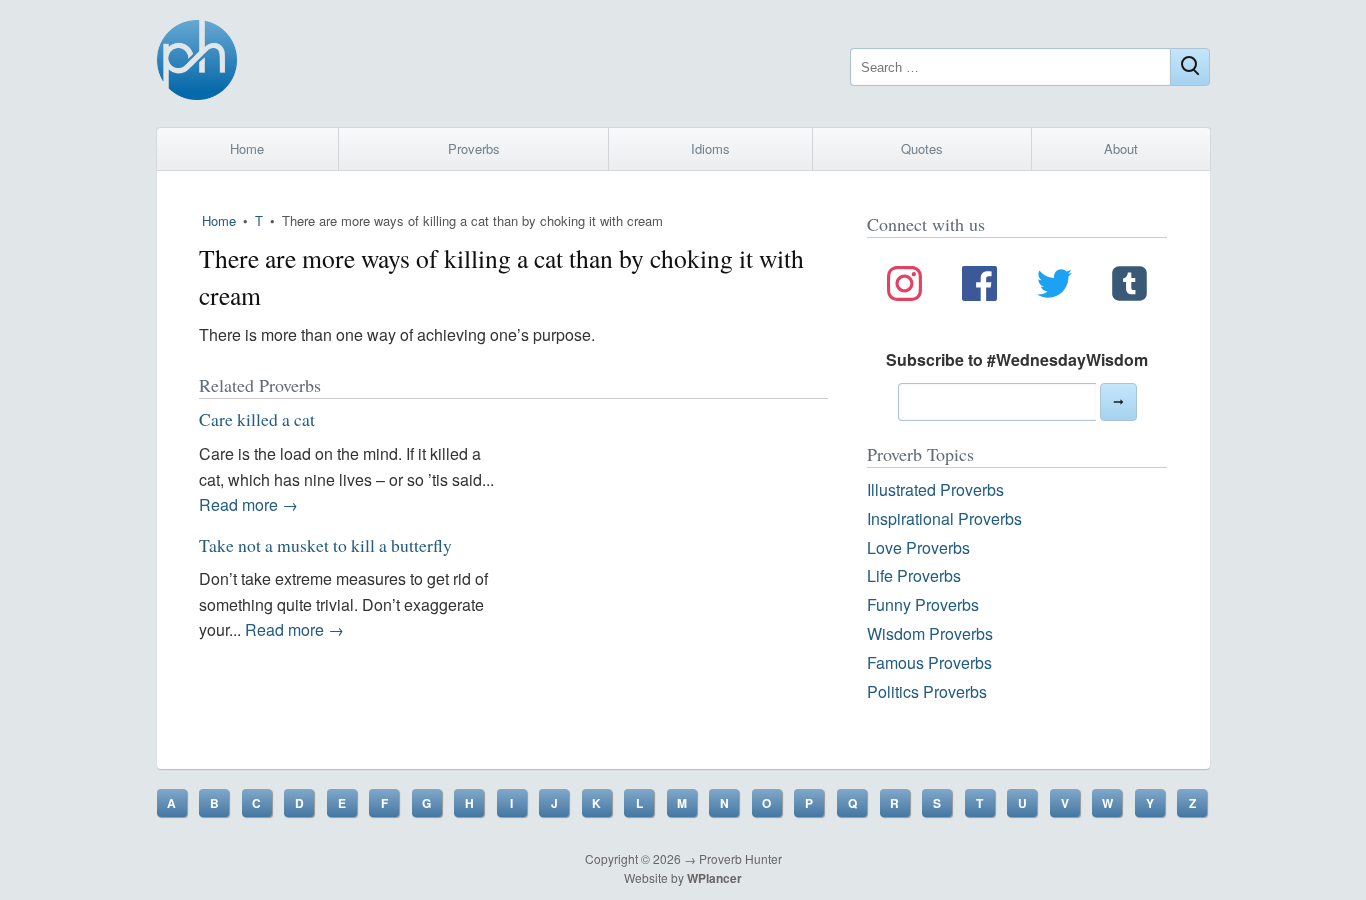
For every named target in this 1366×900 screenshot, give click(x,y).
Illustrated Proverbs (935, 489)
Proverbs (474, 148)
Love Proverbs (918, 547)
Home (247, 148)
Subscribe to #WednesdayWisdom (1017, 359)
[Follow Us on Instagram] (904, 287)
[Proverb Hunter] (197, 63)
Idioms (710, 148)
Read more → (248, 504)
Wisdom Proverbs (930, 633)
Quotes (922, 148)
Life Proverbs (914, 575)
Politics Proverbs (927, 691)
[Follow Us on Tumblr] (1129, 287)
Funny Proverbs (923, 604)
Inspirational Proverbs (944, 518)
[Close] (1190, 67)
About (1121, 148)
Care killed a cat (257, 419)
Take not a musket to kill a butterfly (325, 545)
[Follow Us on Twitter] (1054, 287)
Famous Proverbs (929, 662)
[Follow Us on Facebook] (979, 287)
